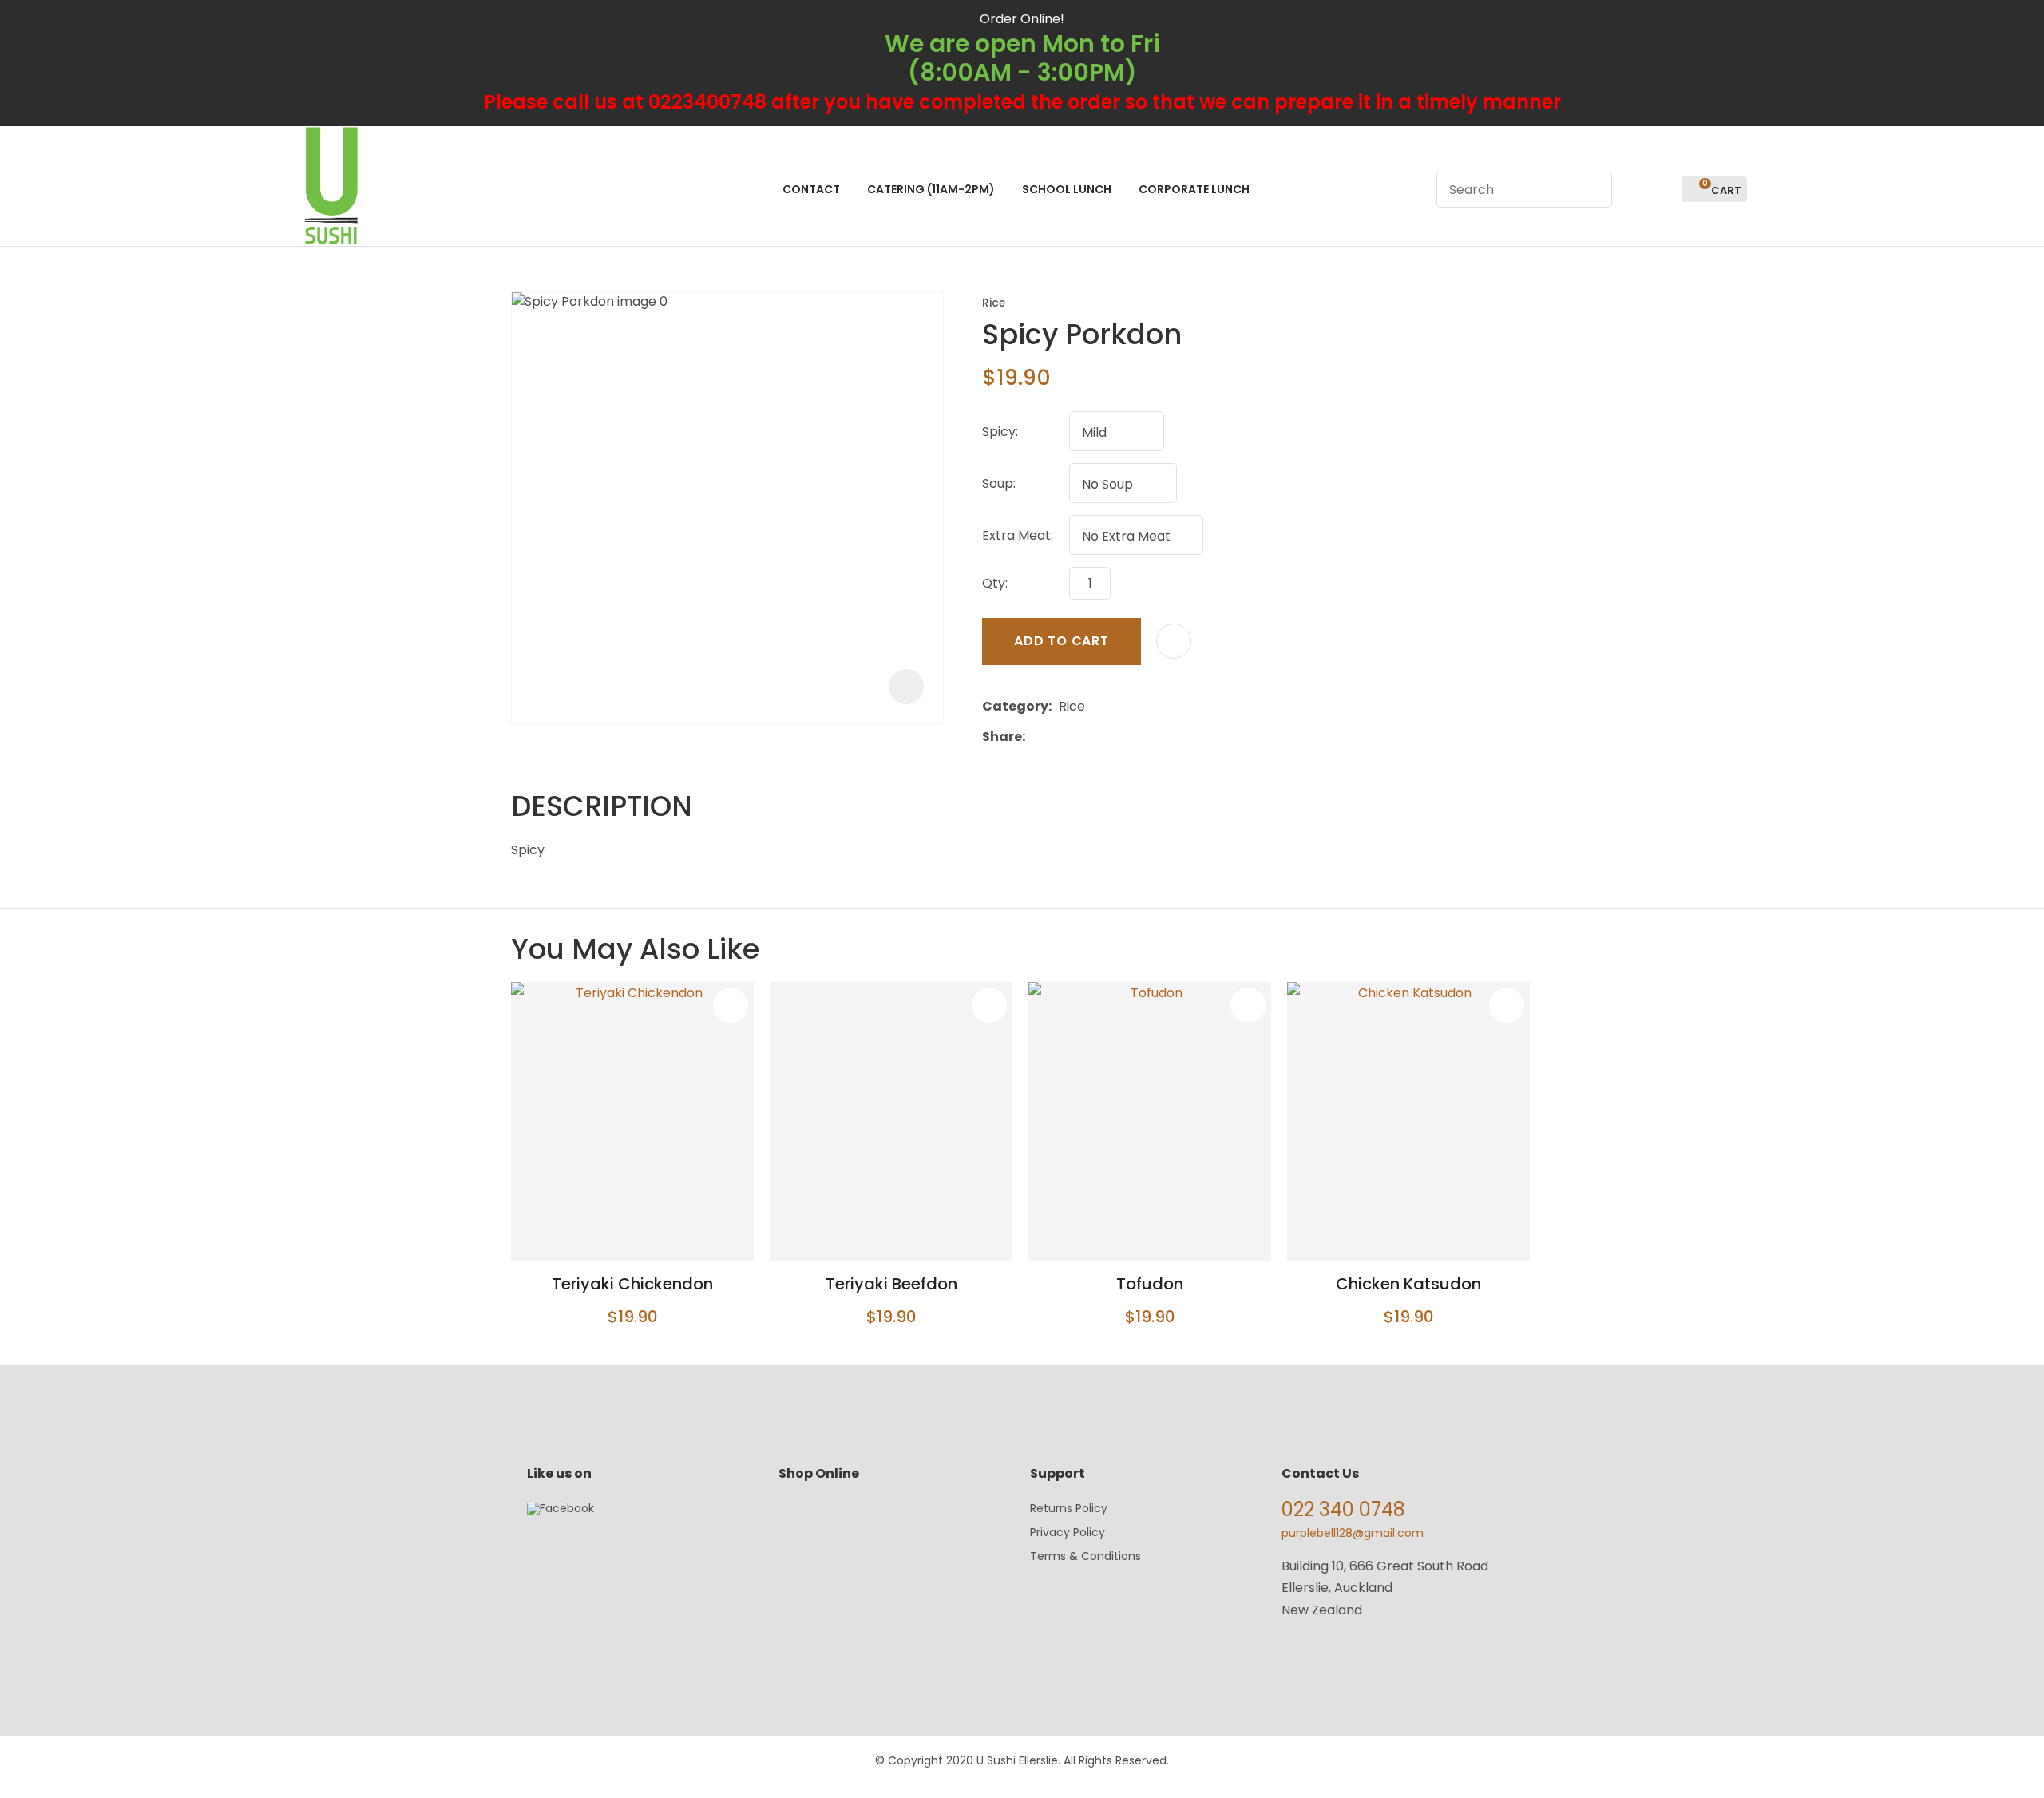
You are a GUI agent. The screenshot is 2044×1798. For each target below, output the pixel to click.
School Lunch (1067, 189)
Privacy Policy (1068, 1532)
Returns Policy (1069, 1508)
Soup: (999, 483)
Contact (811, 189)
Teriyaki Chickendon (632, 1284)
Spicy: (1000, 432)
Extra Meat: (1018, 535)
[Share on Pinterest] (1106, 737)
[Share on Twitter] (1057, 737)
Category (1015, 706)
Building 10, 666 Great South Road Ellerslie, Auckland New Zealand (1385, 1588)
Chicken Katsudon (1408, 1284)
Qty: (995, 583)
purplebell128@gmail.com (1353, 1533)
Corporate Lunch (1194, 189)
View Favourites (1662, 190)
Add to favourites (731, 1005)
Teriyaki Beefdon (891, 1284)
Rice (994, 303)
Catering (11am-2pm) (931, 189)
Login (1633, 190)
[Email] (1081, 737)
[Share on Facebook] (1035, 737)
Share (1002, 737)
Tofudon (1150, 1284)
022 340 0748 (1343, 1509)
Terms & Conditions (1085, 1556)
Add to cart (1062, 641)
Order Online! (1022, 19)
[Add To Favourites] (1174, 641)
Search (1593, 190)
